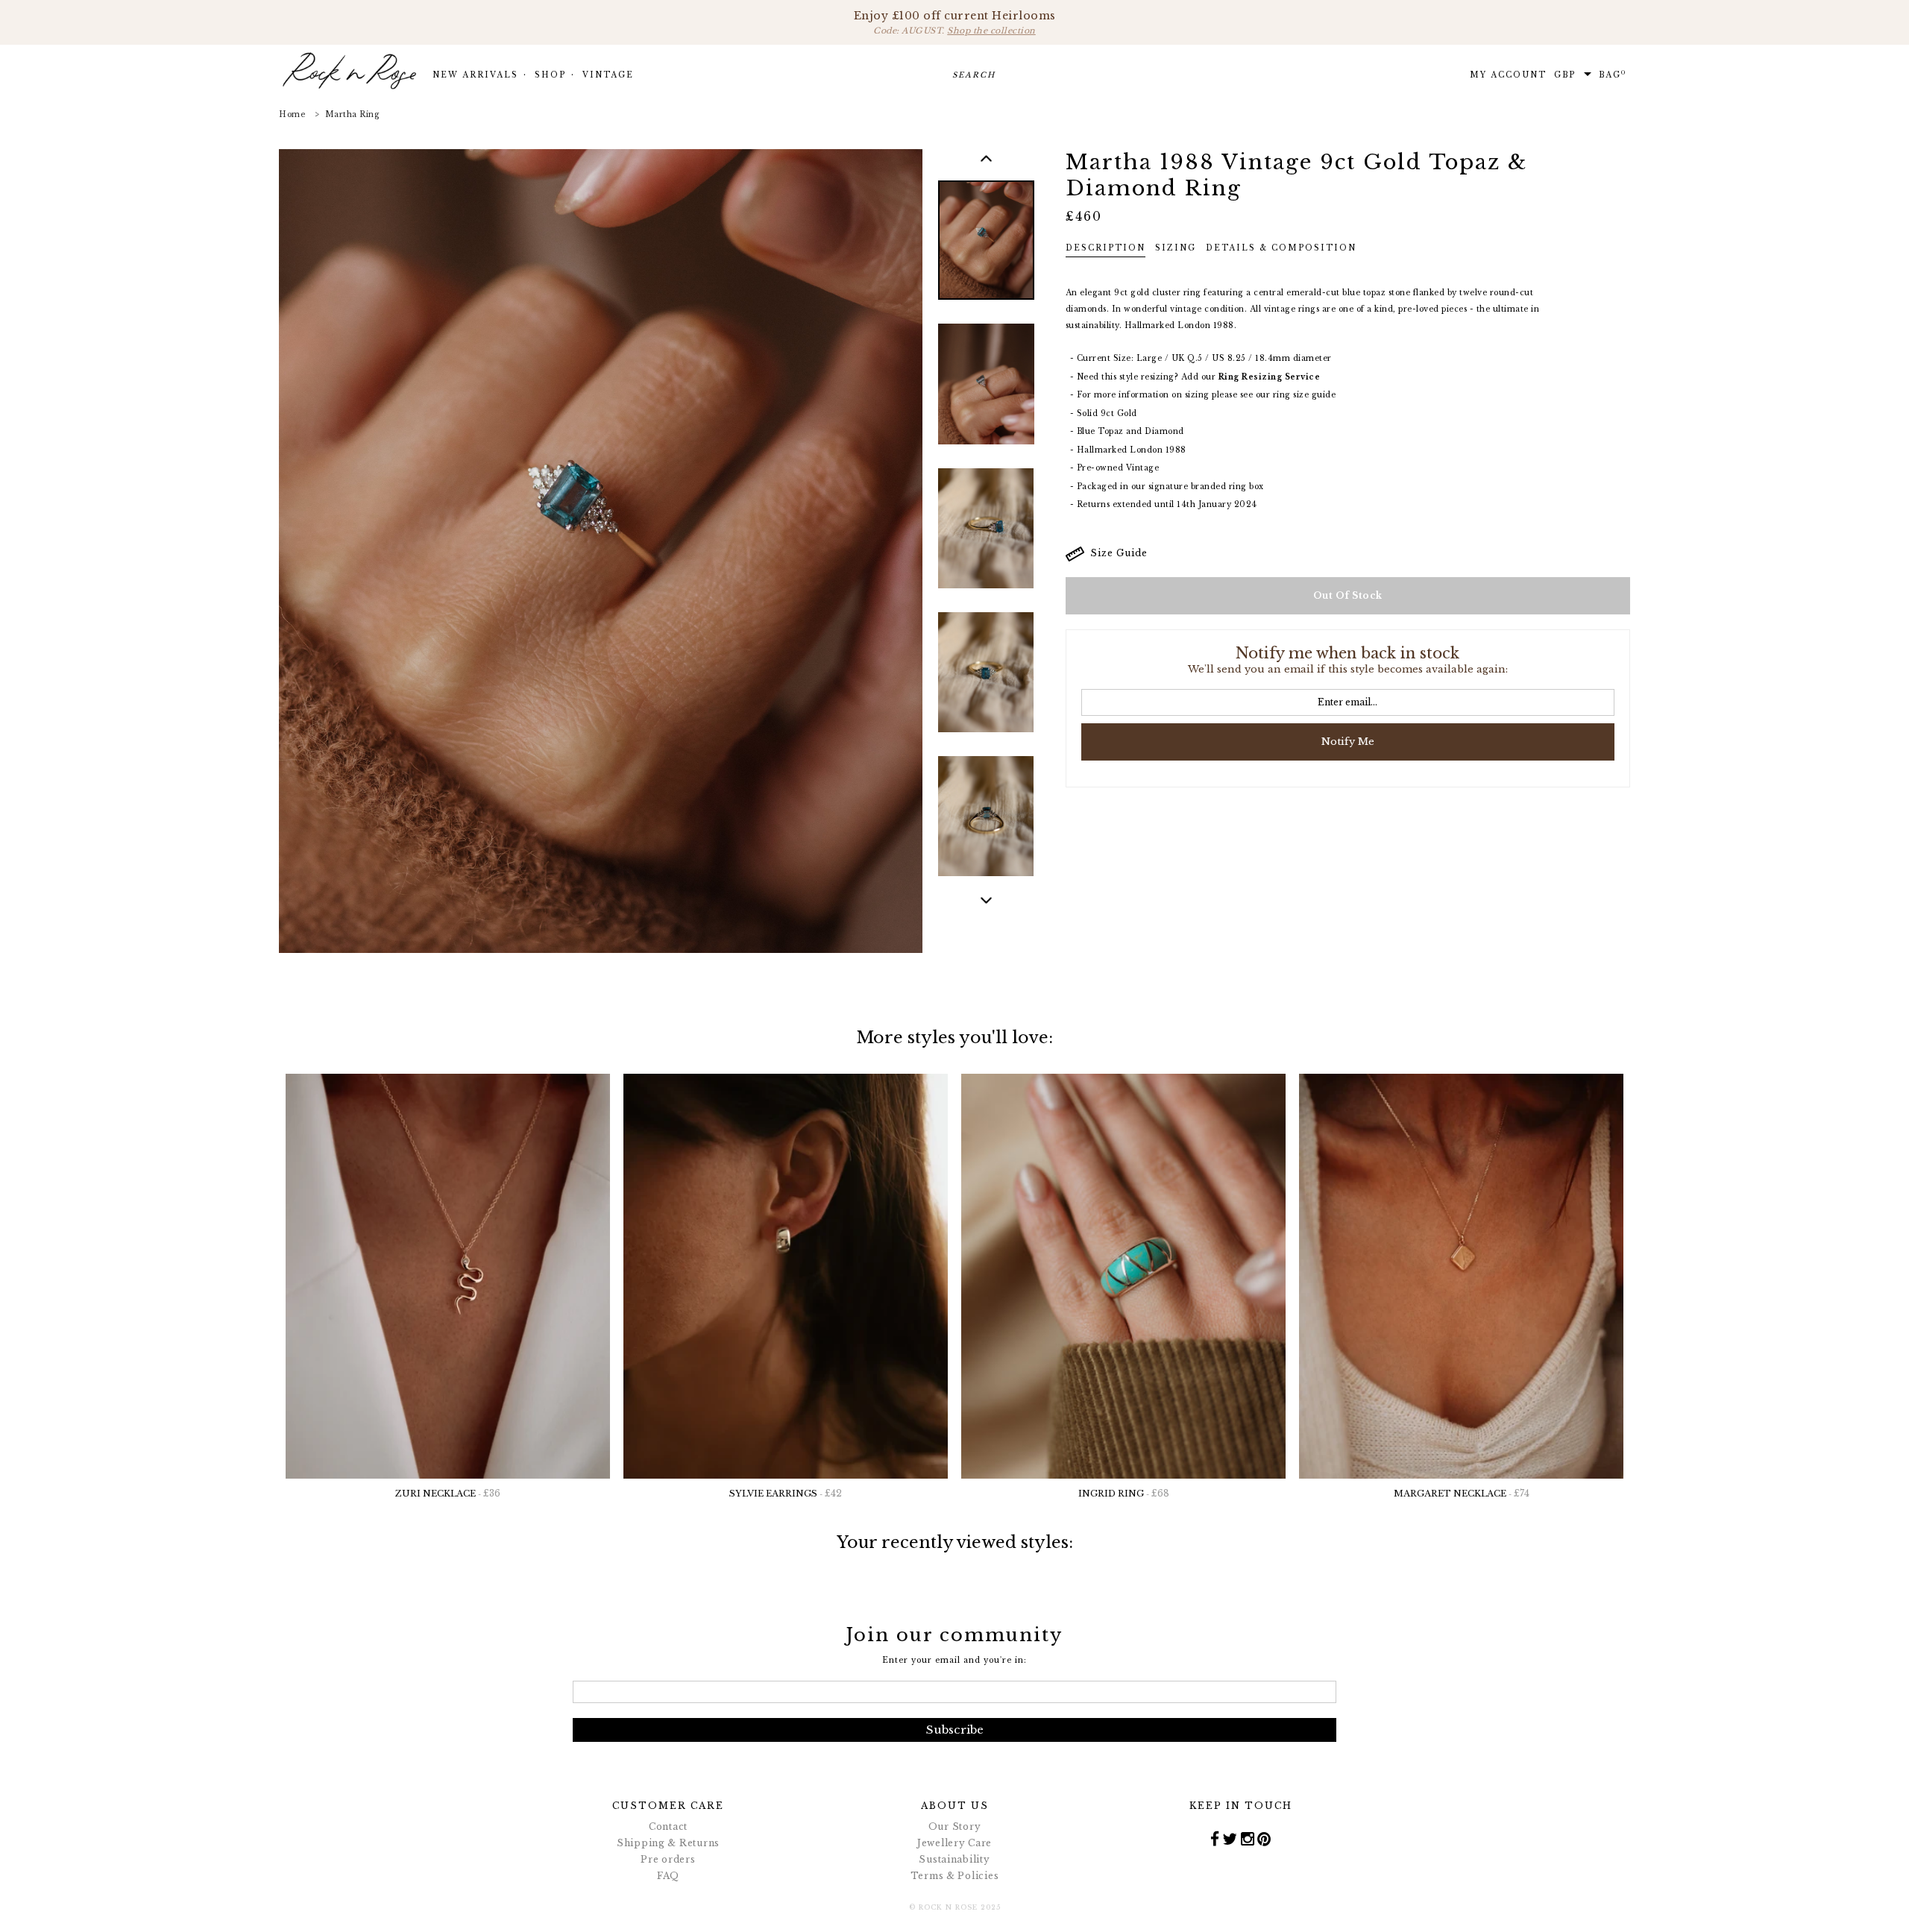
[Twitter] (1230, 1839)
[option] (986, 251)
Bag (1613, 75)
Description (1106, 248)
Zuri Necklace (448, 1493)
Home (292, 114)
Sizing (1176, 248)
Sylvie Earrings (786, 1493)
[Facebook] (1215, 1839)
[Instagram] (1248, 1839)
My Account (1508, 75)
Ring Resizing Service (1270, 377)
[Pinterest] (1264, 1839)
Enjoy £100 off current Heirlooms (955, 22)
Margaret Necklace (1462, 1493)
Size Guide (1116, 553)
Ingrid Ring (1124, 1493)
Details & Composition (1281, 248)
